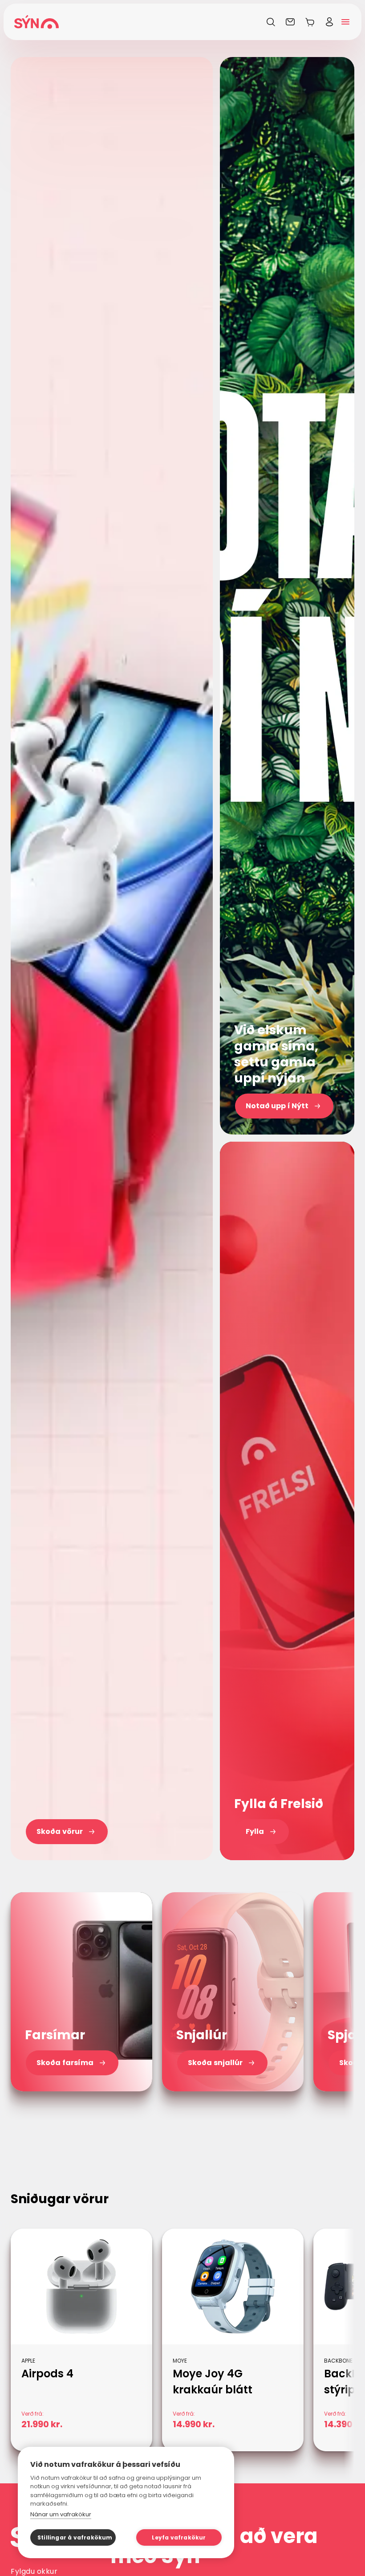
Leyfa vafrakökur (179, 2537)
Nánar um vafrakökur (61, 2514)
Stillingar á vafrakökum (75, 2537)
